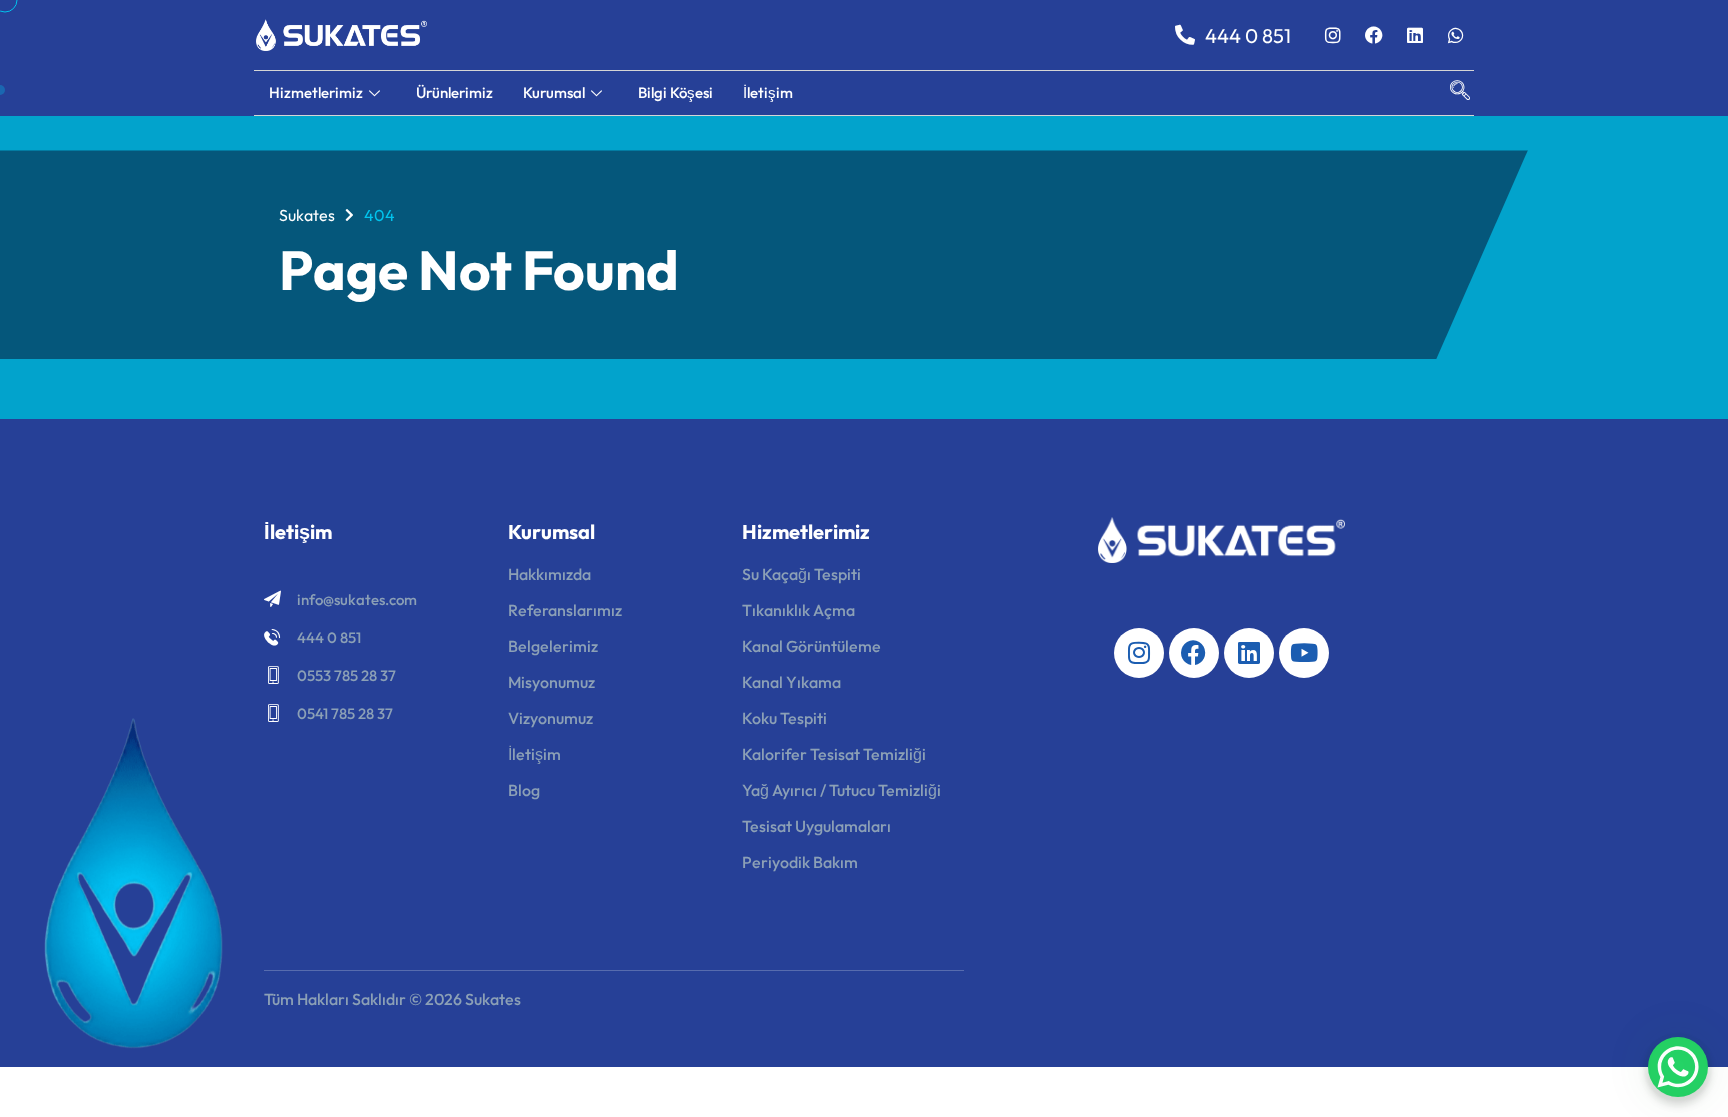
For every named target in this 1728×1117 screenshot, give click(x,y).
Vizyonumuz (550, 718)
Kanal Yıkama (791, 682)
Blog (524, 790)
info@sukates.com (357, 599)
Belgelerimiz (553, 646)
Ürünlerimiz (454, 92)
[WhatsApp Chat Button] (1678, 1067)
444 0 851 (329, 637)
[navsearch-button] (1450, 93)
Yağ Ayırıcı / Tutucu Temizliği (841, 790)
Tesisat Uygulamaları (816, 826)
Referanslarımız (565, 610)
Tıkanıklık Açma (798, 610)
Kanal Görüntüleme (811, 646)
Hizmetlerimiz (316, 92)
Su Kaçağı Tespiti (801, 574)
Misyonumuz (551, 682)
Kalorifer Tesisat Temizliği (834, 754)
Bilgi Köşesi (675, 92)
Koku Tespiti (784, 718)
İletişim (768, 92)
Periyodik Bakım (800, 862)
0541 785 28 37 (345, 713)
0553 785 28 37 (346, 675)
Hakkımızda (549, 574)
